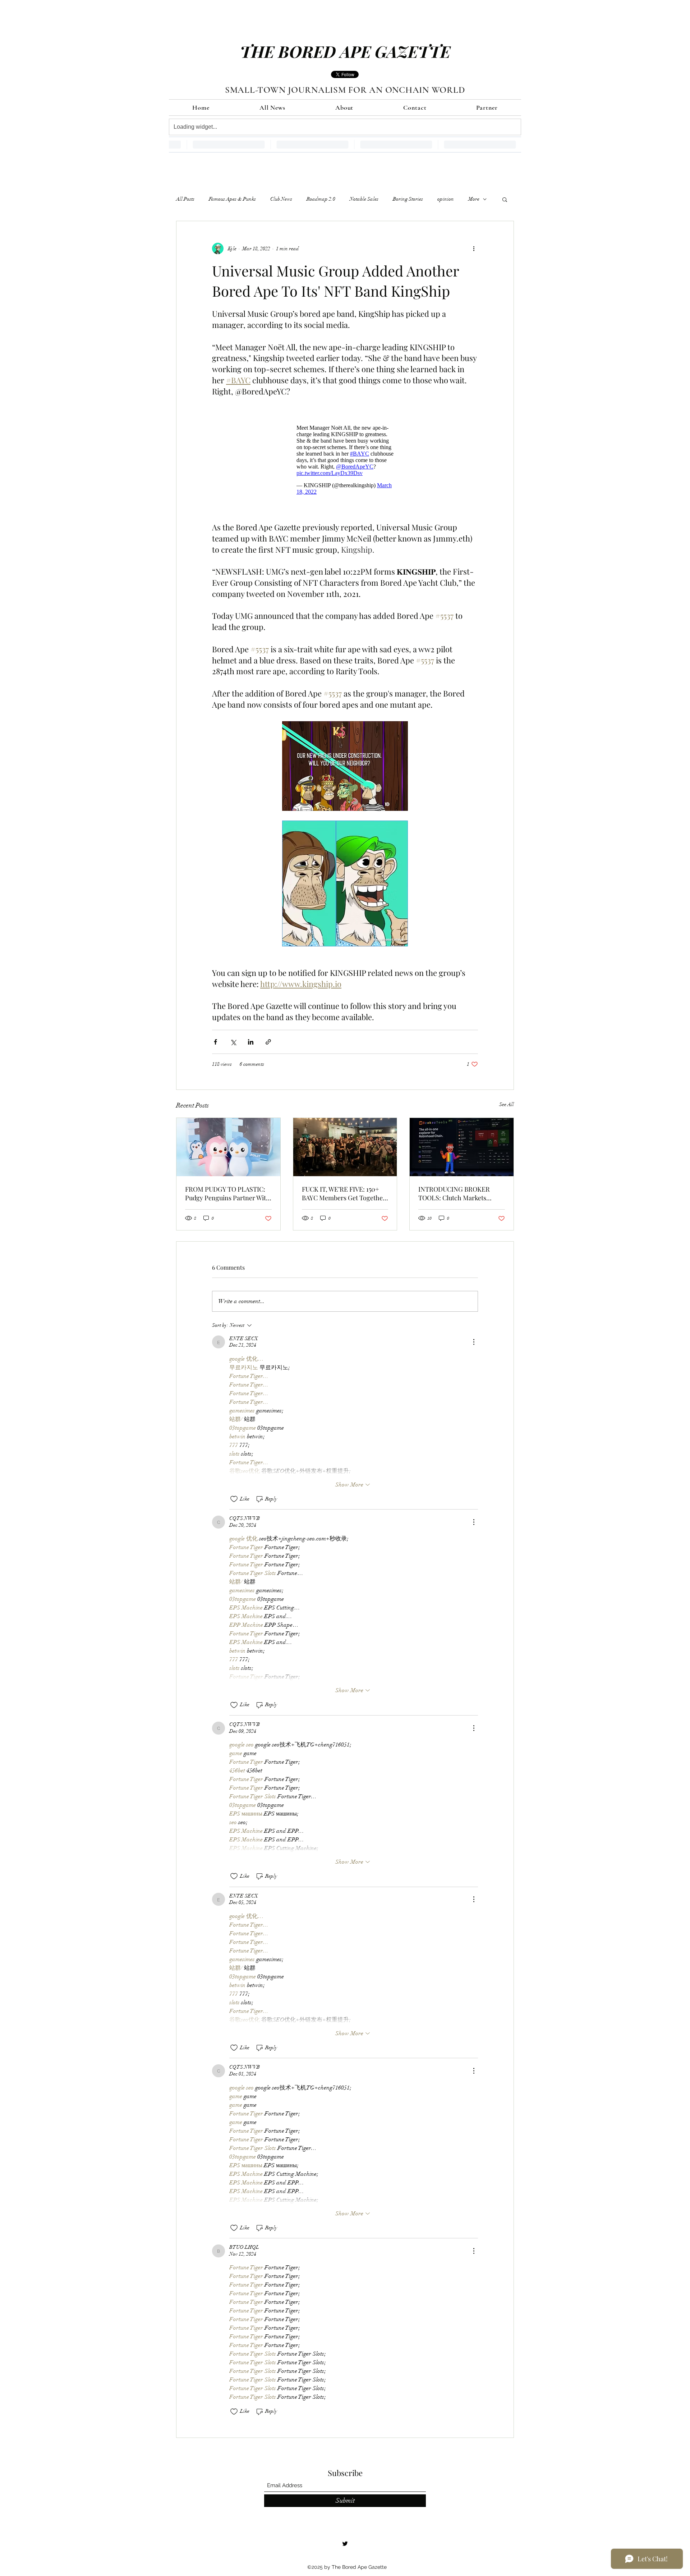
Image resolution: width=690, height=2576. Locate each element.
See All (507, 1104)
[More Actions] (474, 1342)
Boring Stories (408, 199)
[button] (505, 199)
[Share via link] (268, 1042)
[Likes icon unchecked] (234, 1499)
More (474, 199)
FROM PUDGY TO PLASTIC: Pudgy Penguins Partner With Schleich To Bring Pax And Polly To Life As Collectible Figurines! (227, 1193)
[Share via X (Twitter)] (233, 1042)
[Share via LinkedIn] (251, 1042)
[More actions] (474, 248)
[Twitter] (345, 2544)
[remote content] (345, 460)
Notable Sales (364, 199)
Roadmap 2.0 (321, 199)
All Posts (185, 199)
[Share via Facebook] (215, 1042)
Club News (281, 199)
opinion (446, 199)
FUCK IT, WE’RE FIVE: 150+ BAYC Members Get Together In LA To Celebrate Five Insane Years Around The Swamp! (344, 1193)
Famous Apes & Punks (232, 199)
